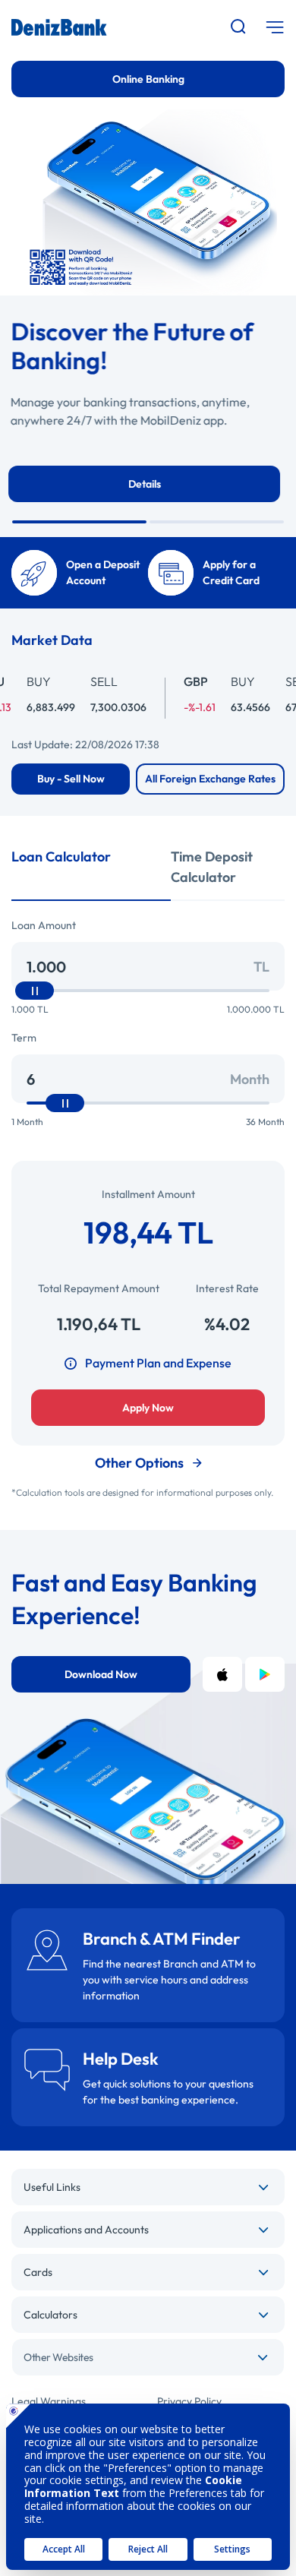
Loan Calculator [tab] (61, 857)
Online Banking (148, 79)
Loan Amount (44, 925)
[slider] (35, 991)
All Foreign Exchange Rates (210, 779)
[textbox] (148, 2357)
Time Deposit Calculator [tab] (212, 867)
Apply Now (148, 1408)
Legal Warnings (49, 2401)
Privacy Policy (189, 2401)
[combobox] (148, 2357)
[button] (79, 522)
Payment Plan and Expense (158, 1363)
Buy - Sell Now (71, 779)
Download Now (101, 1674)
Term (24, 1038)
